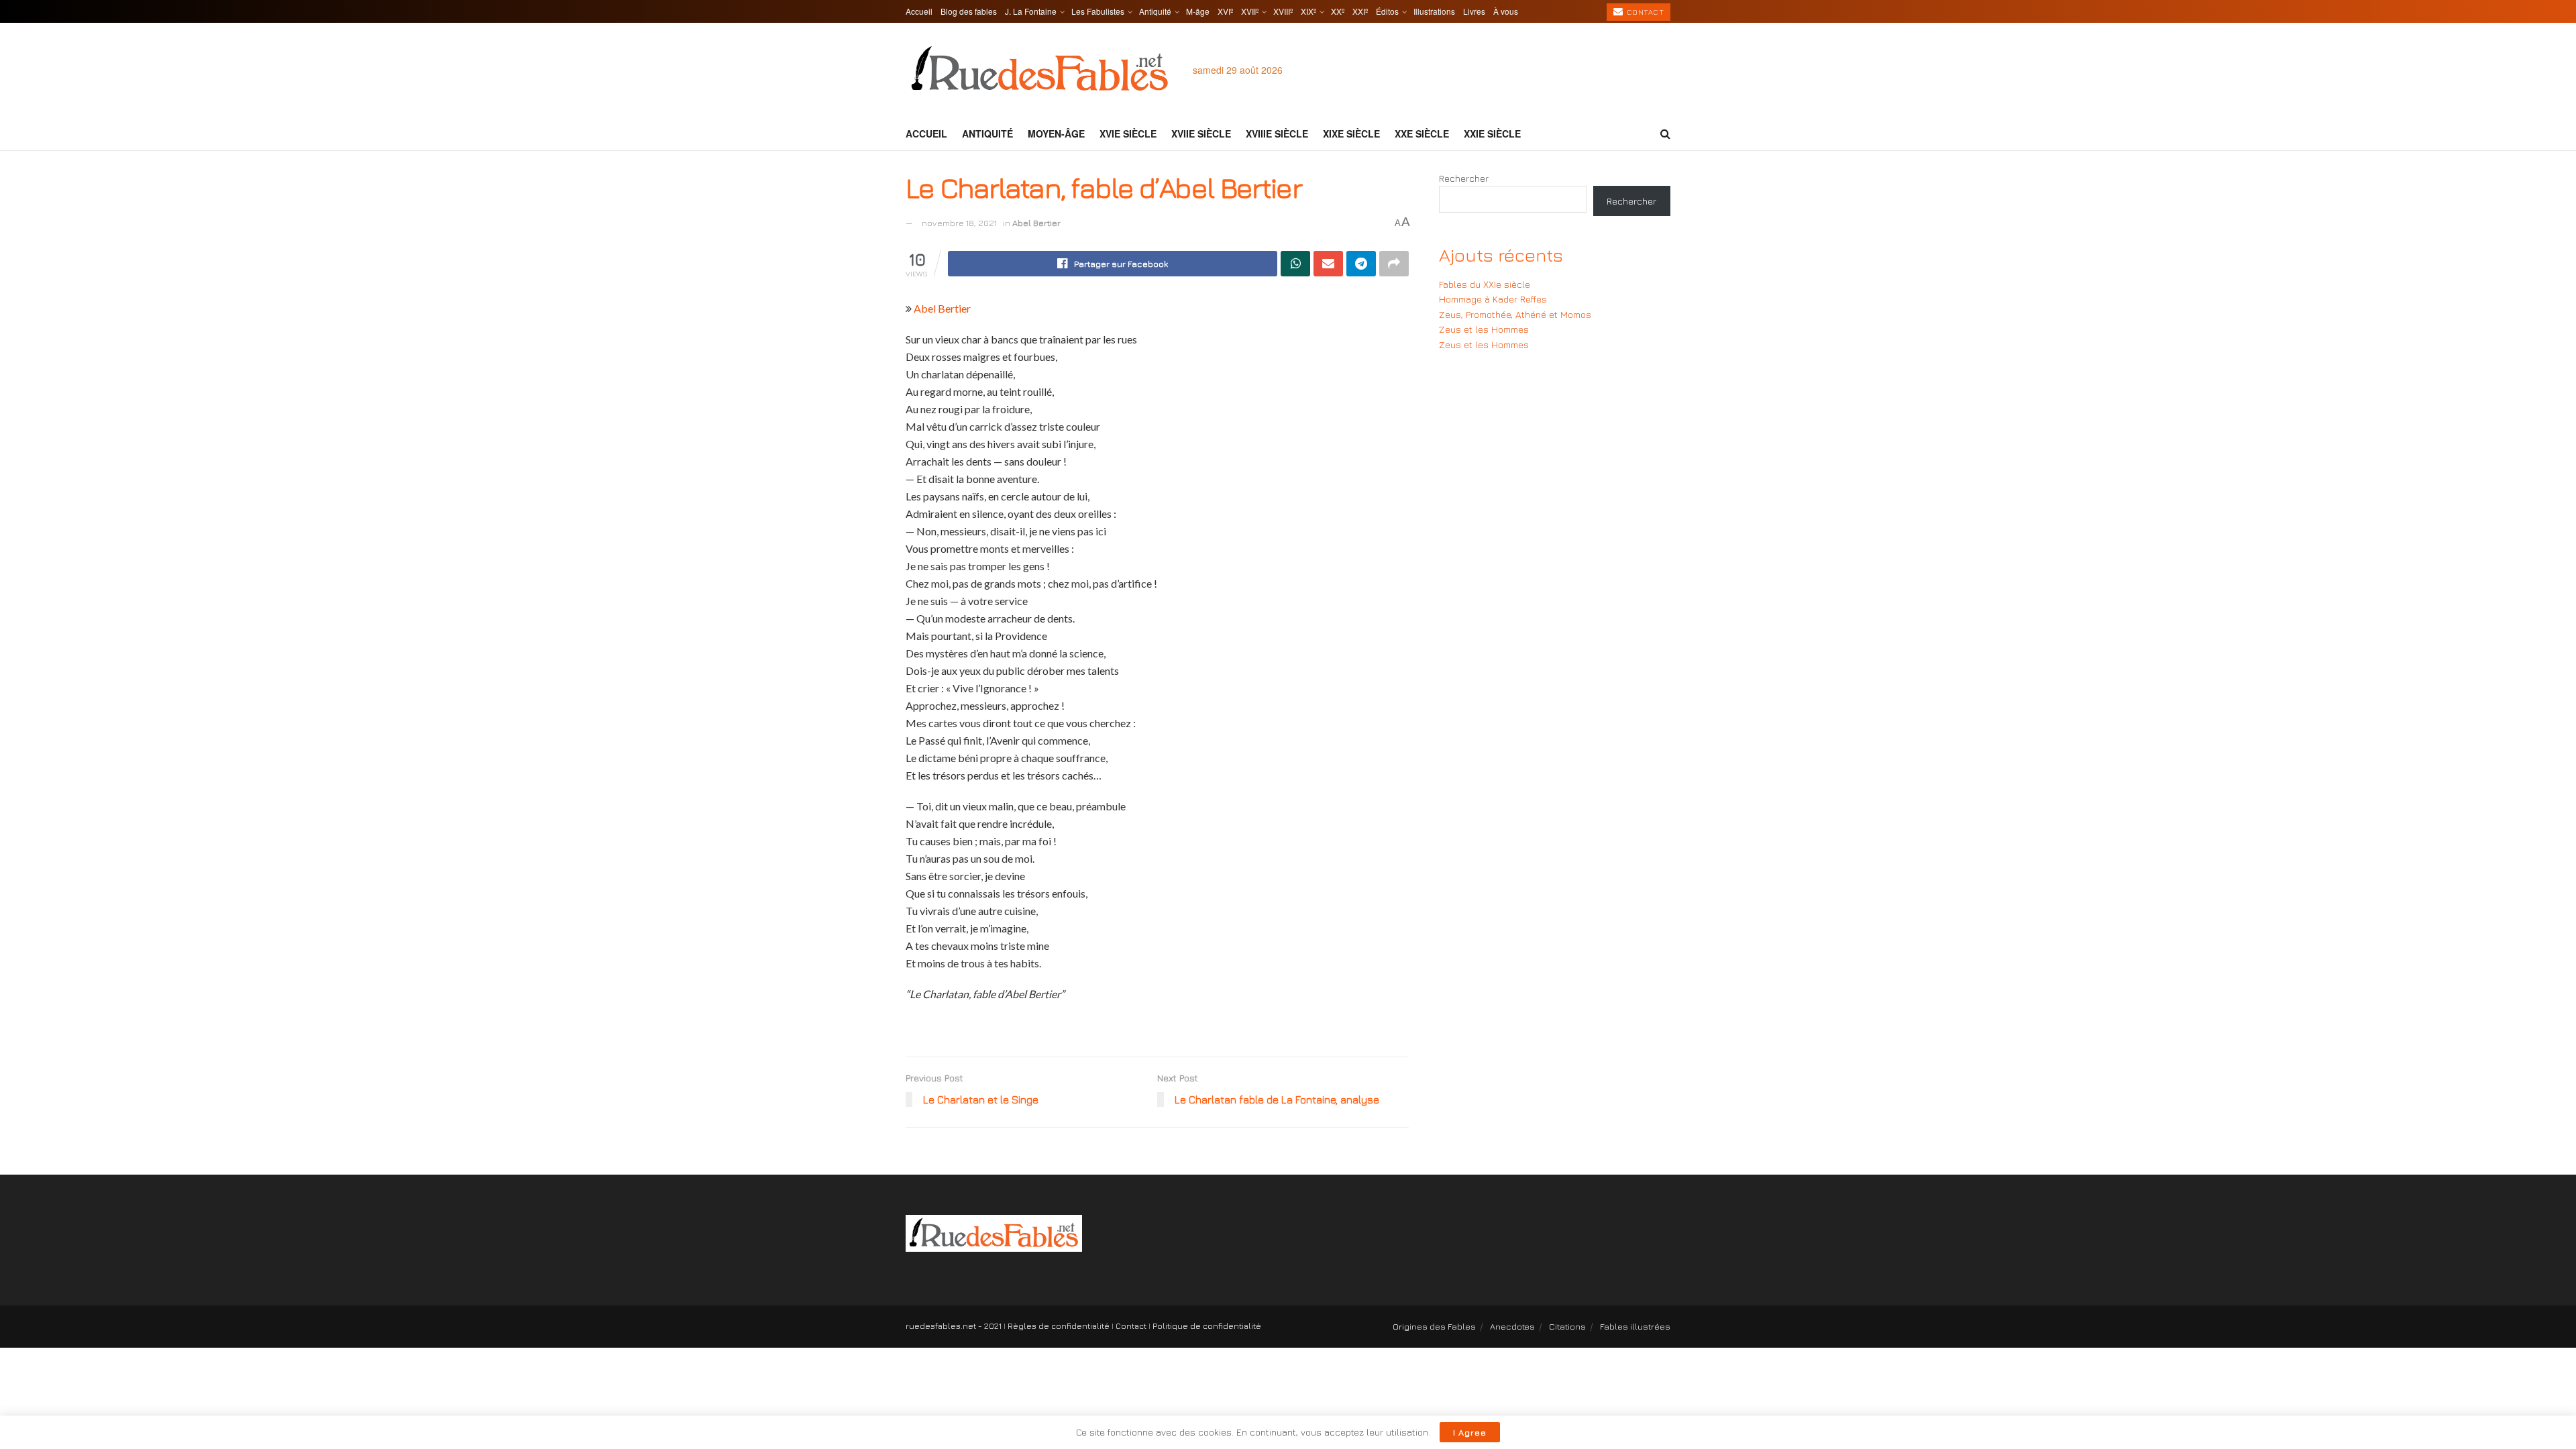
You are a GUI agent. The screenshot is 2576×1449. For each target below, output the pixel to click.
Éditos (1387, 11)
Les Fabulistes (1098, 11)
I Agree (1470, 1432)
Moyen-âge (1056, 133)
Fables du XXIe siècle (1485, 284)
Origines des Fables (1434, 1326)
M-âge (1198, 11)
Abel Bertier (1036, 223)
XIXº (1308, 11)
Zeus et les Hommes (1484, 329)
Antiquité (1155, 11)
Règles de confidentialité (1059, 1326)
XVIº (1225, 11)
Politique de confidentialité (1207, 1326)
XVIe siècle (1128, 133)
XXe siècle (1422, 133)
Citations (1567, 1326)
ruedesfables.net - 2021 (954, 1326)
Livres (1474, 11)
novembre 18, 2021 (959, 223)
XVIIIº (1283, 11)
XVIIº (1250, 11)
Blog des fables (969, 11)
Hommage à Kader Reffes (1493, 299)
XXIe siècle (1492, 133)
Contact (1644, 12)
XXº (1338, 11)
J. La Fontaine (1031, 11)
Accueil (919, 11)
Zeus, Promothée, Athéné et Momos (1515, 314)
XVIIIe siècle (1277, 133)
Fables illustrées (1635, 1326)
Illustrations (1434, 11)
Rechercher (1464, 178)
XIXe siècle (1351, 133)
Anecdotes (1512, 1326)
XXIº (1360, 11)
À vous (1506, 11)
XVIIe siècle (1201, 133)
